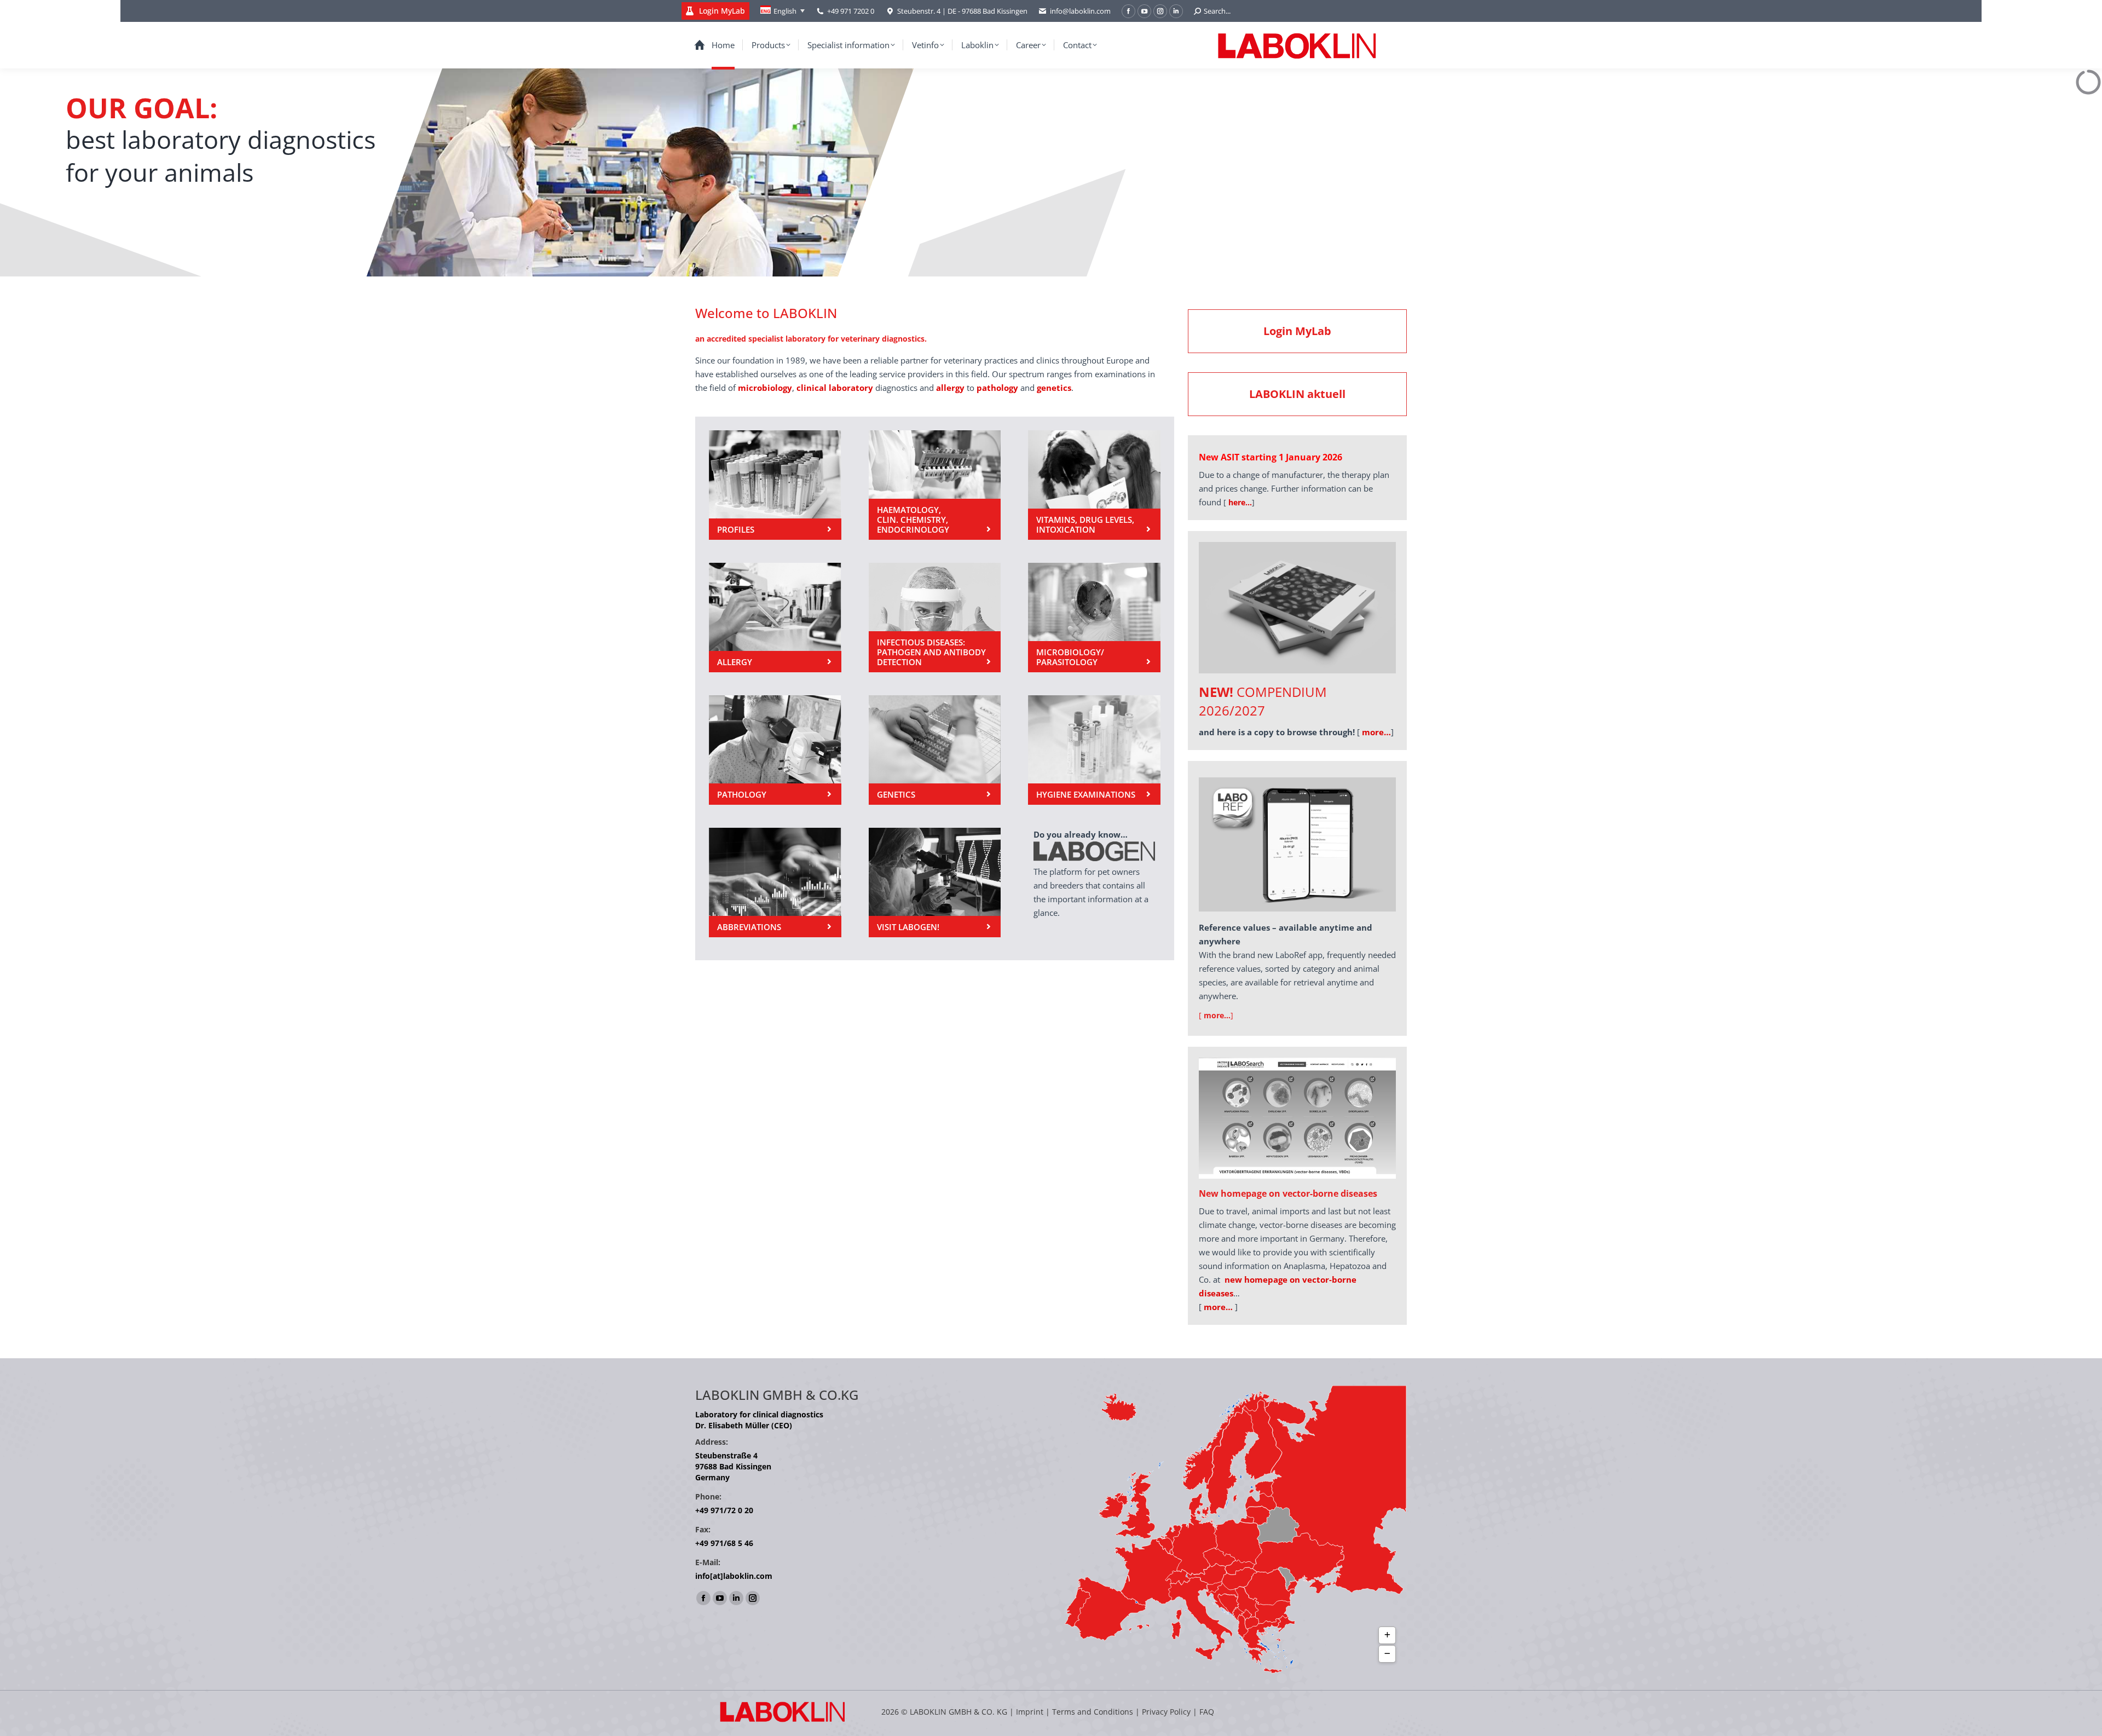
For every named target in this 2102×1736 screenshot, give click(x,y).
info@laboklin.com (1080, 11)
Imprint (1030, 1712)
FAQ (1207, 1712)
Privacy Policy (1166, 1712)
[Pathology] (775, 750)
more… (1218, 1307)
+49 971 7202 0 (851, 11)
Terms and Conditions (1094, 1712)
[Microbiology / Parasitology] (1094, 618)
